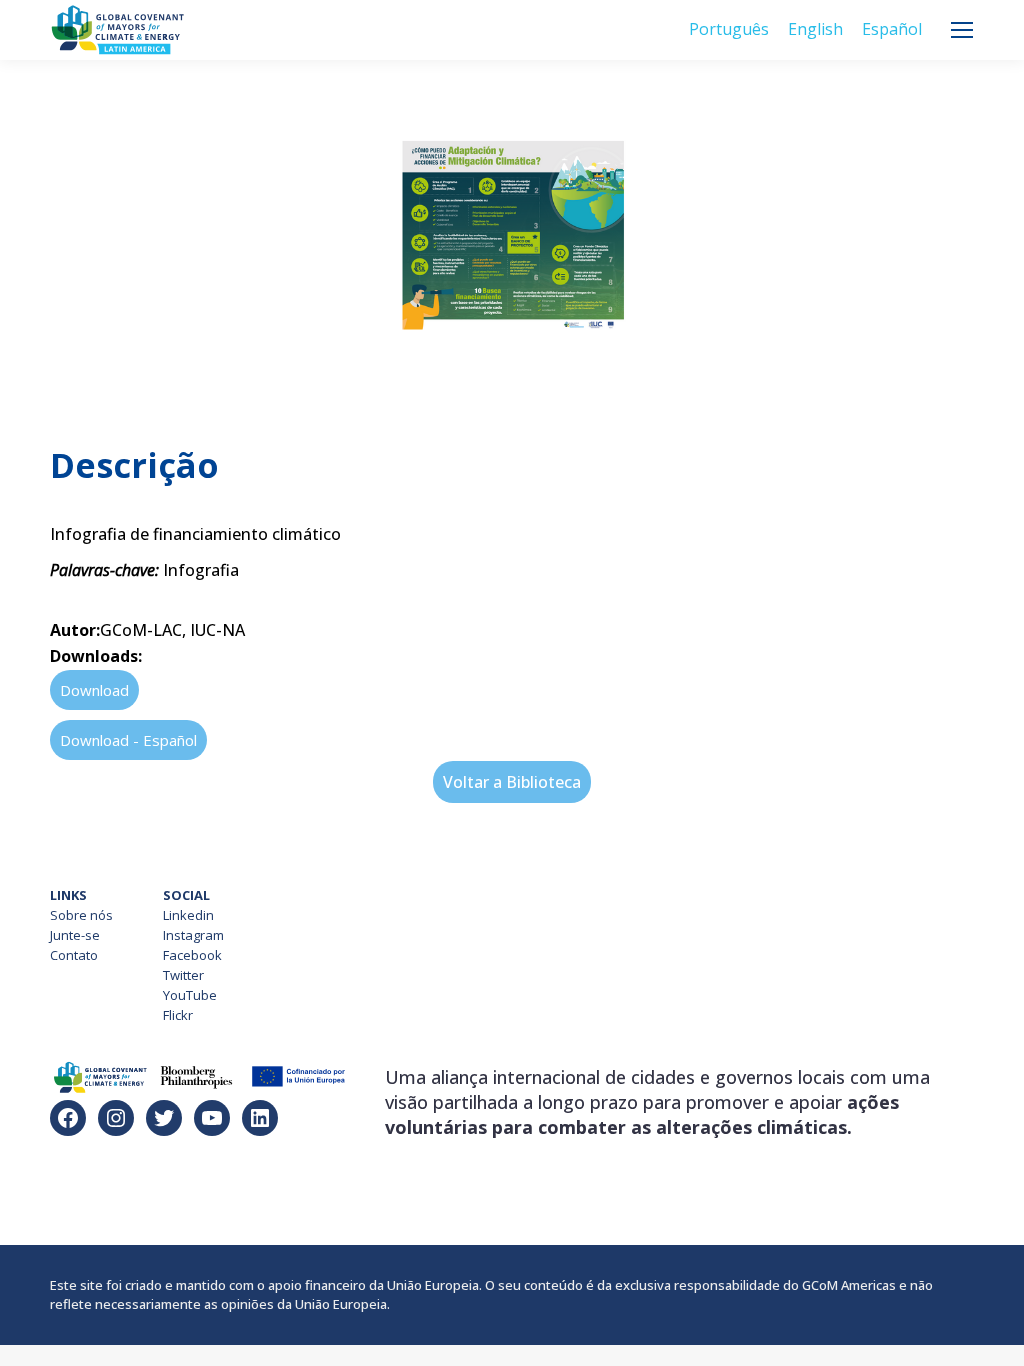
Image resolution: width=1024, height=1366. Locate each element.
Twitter (183, 975)
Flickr (178, 1015)
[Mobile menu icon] (962, 30)
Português (729, 29)
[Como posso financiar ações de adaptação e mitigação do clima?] (512, 404)
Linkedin (188, 915)
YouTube (190, 995)
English (815, 29)
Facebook (192, 955)
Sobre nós (81, 915)
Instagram (193, 935)
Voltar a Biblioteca (512, 782)
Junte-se (75, 935)
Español (892, 29)
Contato (74, 955)
